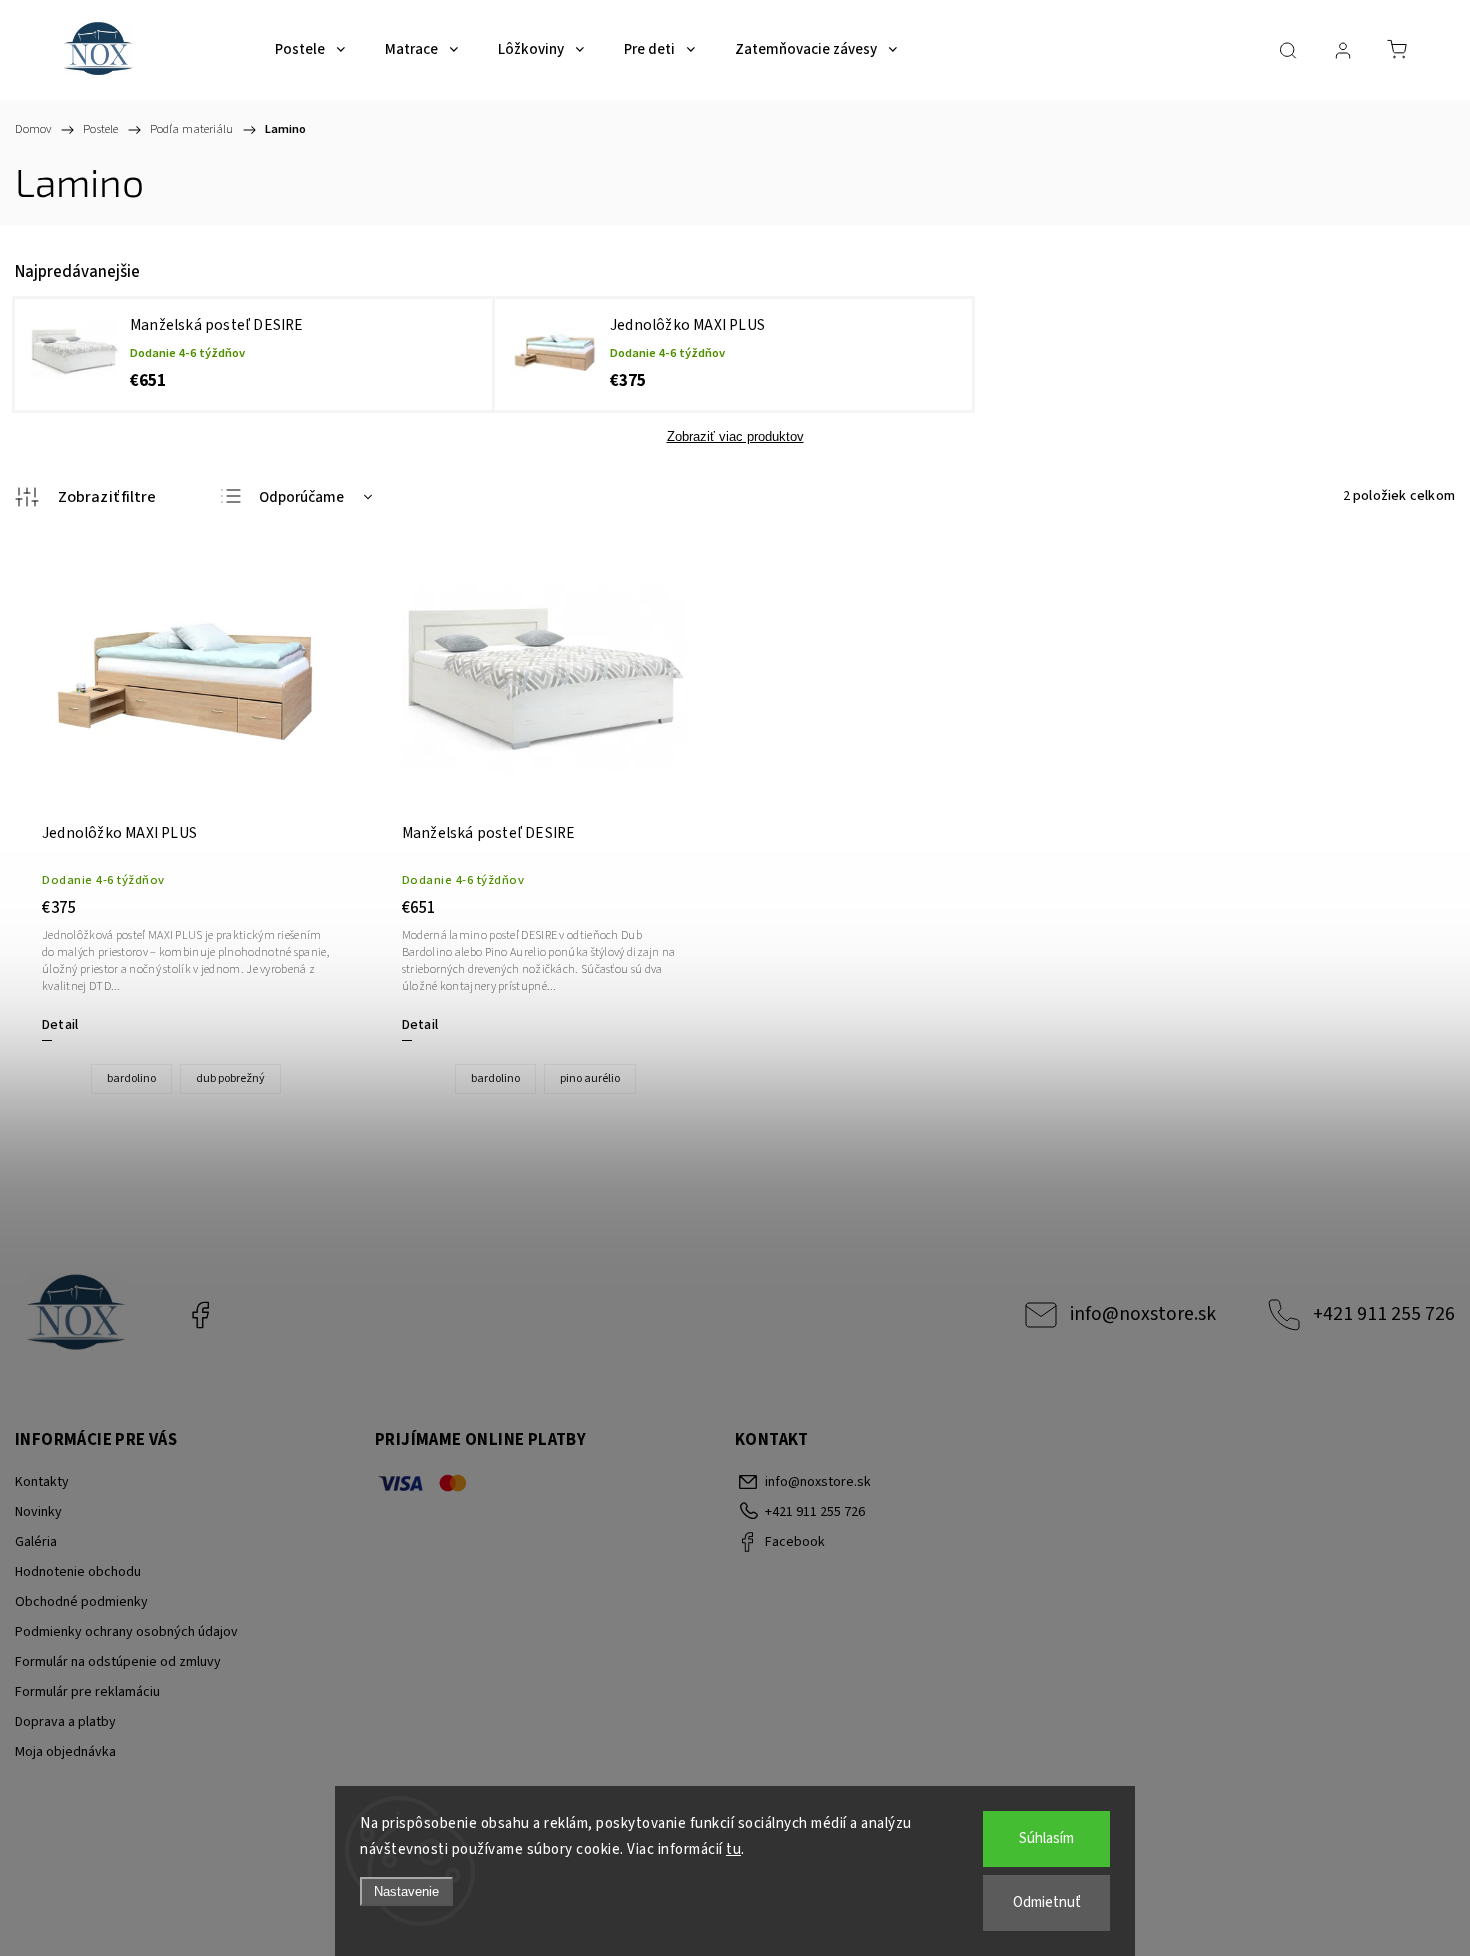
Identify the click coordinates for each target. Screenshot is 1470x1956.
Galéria (36, 1542)
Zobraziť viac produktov (735, 436)
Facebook (200, 1315)
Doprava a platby (65, 1722)
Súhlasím (1046, 1838)
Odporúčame (301, 497)
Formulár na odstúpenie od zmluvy (118, 1662)
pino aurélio (590, 1078)
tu (733, 1849)
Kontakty (42, 1482)
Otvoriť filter (86, 497)
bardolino (131, 1078)
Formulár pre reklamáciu (87, 1692)
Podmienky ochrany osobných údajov (126, 1632)
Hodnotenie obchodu (78, 1572)
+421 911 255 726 (1384, 1314)
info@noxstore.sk (1143, 1314)
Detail (60, 1025)
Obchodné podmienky (81, 1602)
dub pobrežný (230, 1078)
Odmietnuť (1047, 1902)
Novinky (38, 1512)
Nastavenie (406, 1891)
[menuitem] (310, 50)
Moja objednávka (65, 1752)
